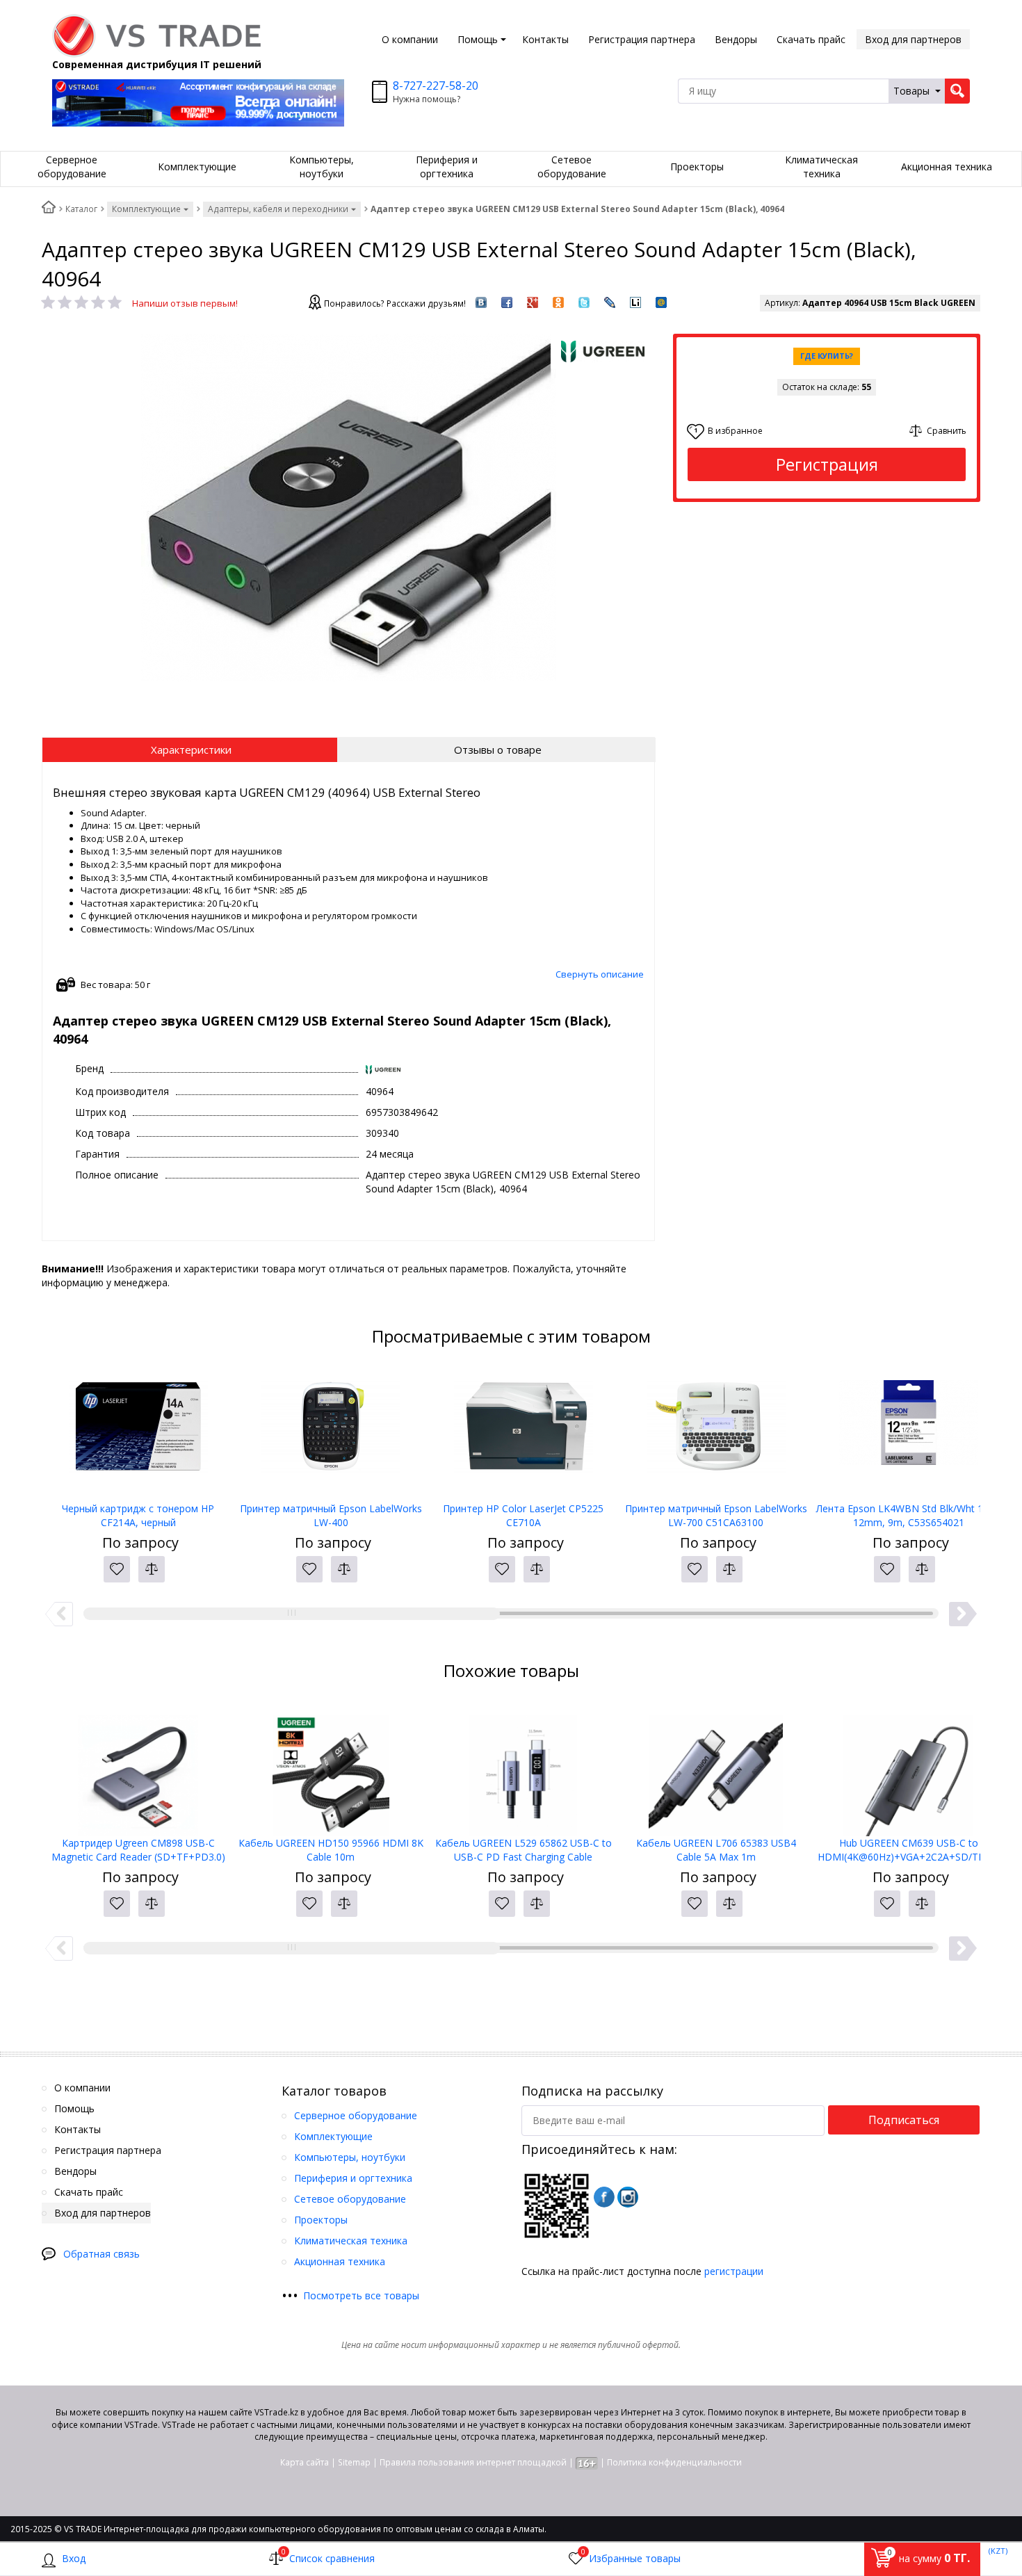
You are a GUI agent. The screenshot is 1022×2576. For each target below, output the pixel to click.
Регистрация (827, 464)
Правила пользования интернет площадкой (473, 2462)
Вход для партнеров (913, 39)
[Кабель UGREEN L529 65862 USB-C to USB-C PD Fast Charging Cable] (523, 1767)
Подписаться (904, 2120)
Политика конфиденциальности (674, 2462)
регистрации (734, 2271)
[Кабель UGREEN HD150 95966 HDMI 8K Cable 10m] (331, 1767)
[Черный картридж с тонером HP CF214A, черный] (138, 1432)
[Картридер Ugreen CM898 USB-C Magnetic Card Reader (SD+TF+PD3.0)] (138, 1767)
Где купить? (827, 356)
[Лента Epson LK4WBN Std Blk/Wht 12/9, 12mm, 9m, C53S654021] (908, 1432)
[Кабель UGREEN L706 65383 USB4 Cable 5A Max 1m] (716, 1767)
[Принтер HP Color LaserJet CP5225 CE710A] (523, 1432)
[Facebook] (604, 2197)
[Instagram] (628, 2197)
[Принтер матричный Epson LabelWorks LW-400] (331, 1432)
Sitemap (354, 2462)
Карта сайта (305, 2462)
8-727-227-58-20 (436, 86)
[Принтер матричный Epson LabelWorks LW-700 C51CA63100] (716, 1432)
